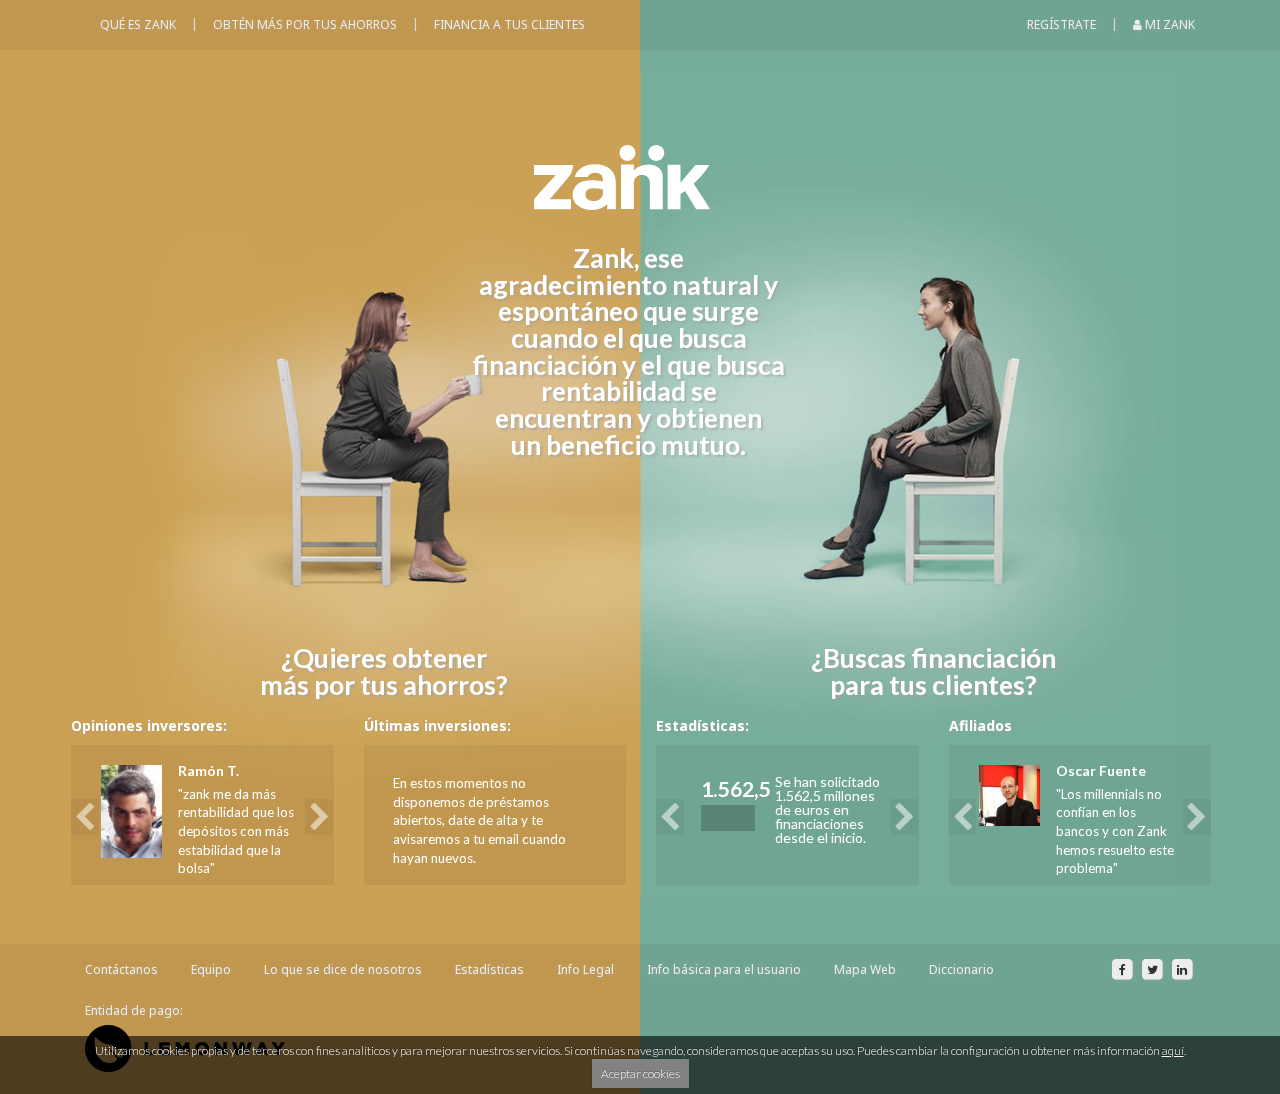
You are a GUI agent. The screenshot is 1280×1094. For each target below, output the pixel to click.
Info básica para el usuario (724, 970)
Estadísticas (489, 970)
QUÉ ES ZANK (138, 24)
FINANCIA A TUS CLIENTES (509, 24)
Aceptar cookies (640, 1073)
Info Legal (585, 970)
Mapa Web (865, 970)
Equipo (211, 970)
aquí (1173, 1050)
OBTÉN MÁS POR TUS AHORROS (305, 24)
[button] (90, 815)
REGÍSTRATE (1061, 24)
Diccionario (961, 970)
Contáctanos (121, 970)
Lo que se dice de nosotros (343, 970)
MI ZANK (1168, 24)
